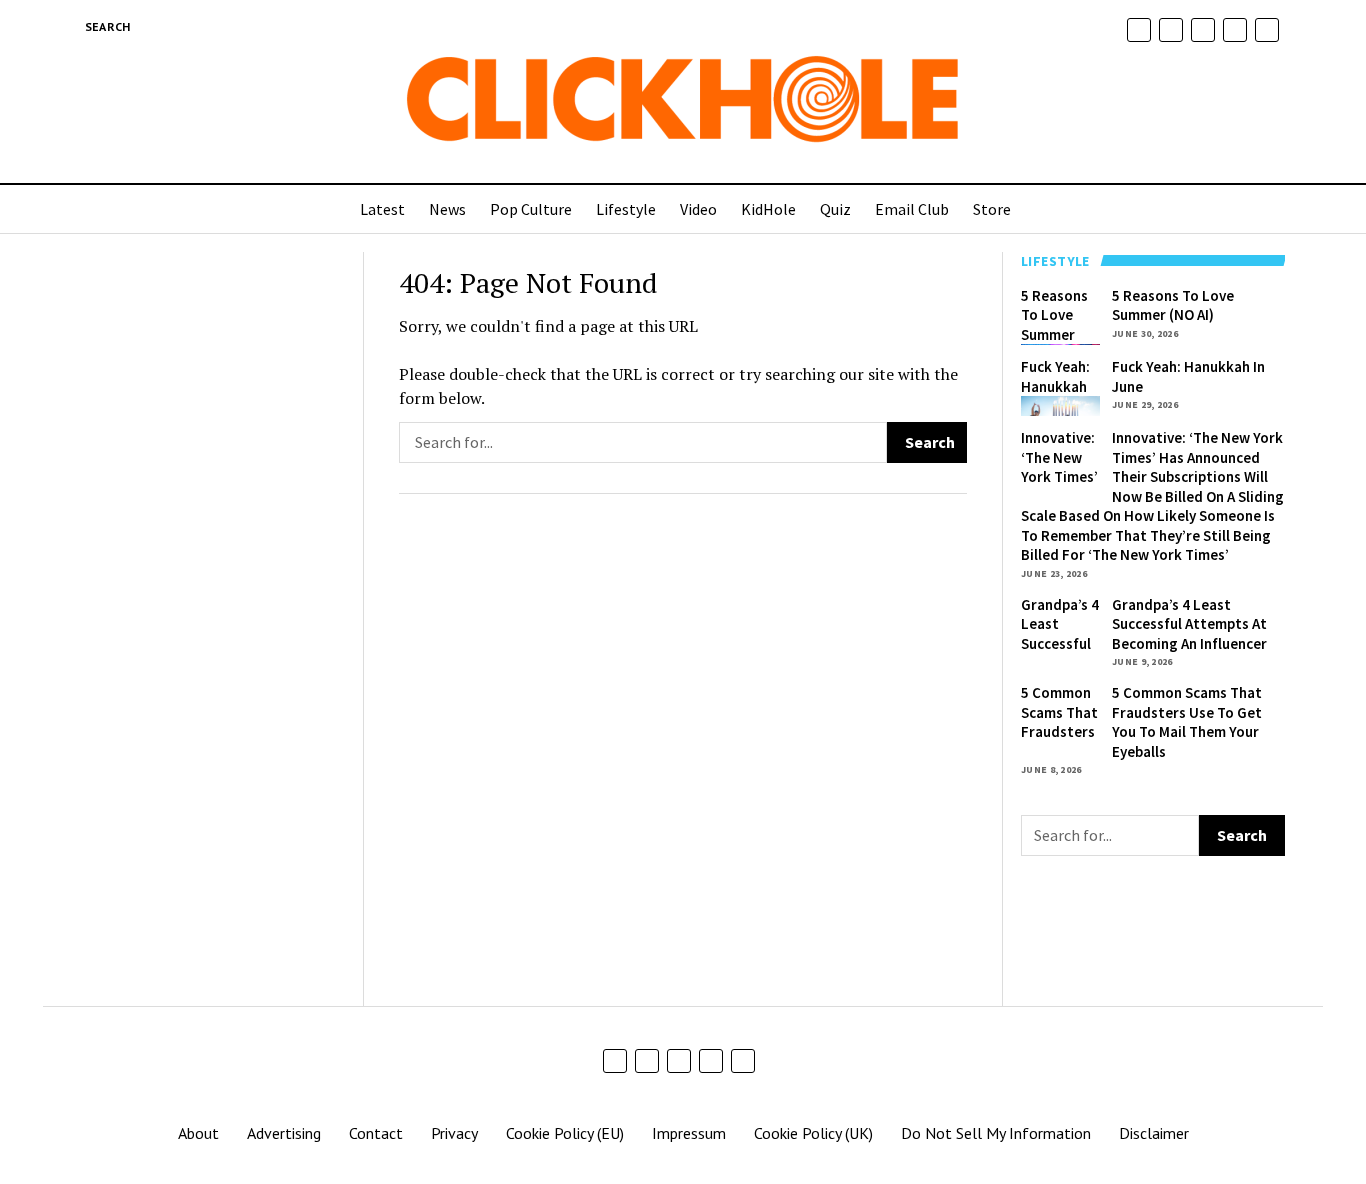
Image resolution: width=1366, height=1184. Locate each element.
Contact (376, 1133)
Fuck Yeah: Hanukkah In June (1055, 386)
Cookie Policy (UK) (813, 1133)
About (198, 1133)
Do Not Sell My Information (996, 1133)
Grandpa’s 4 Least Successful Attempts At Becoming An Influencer (1189, 624)
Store (992, 209)
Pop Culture (531, 209)
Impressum (689, 1133)
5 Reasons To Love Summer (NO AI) (1054, 325)
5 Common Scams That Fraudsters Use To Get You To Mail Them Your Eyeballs (1187, 722)
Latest (382, 209)
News (447, 209)
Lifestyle (626, 209)
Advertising (284, 1133)
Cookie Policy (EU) (565, 1133)
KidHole (768, 209)
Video (698, 209)
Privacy (454, 1133)
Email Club (912, 209)
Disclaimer (1154, 1133)
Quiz (835, 209)
